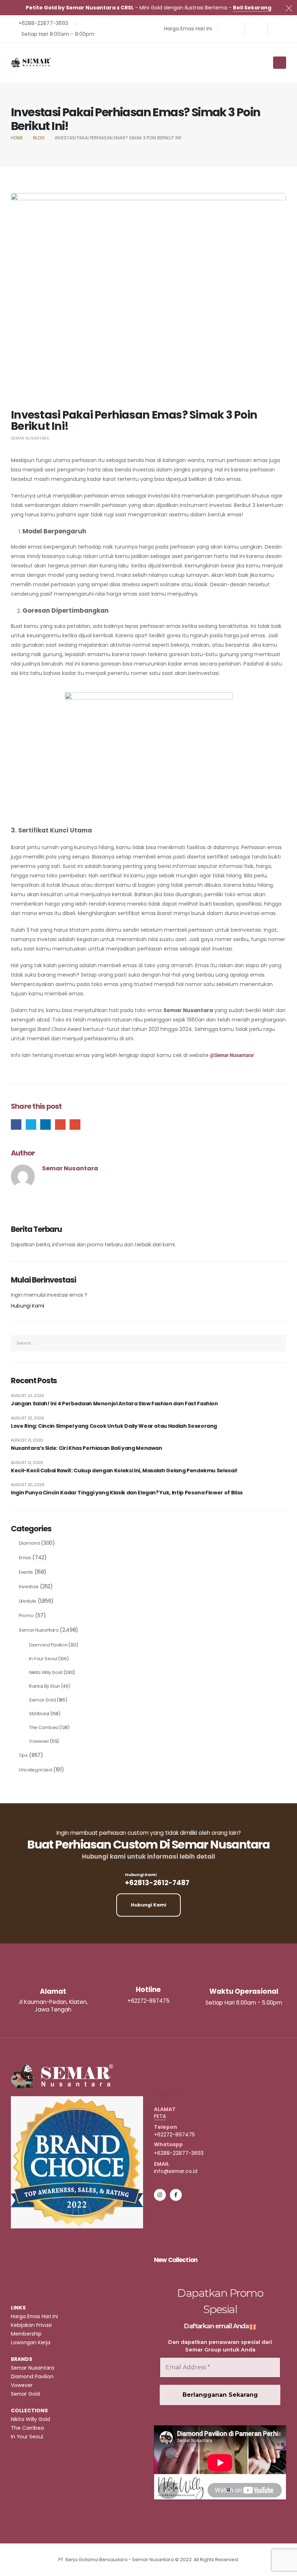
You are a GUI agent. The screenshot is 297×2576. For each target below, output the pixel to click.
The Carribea (44, 1727)
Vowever (39, 1741)
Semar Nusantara (30, 438)
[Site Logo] (31, 62)
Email (75, 1125)
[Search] (279, 1343)
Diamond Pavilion (48, 1645)
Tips (23, 1755)
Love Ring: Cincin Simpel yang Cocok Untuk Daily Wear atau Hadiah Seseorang (114, 1426)
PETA (160, 2116)
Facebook (16, 1125)
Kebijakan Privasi (31, 2325)
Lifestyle (28, 1601)
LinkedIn (45, 1125)
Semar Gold (43, 1700)
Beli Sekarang (252, 8)
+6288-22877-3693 (179, 2153)
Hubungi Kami (28, 1306)
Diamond (29, 1543)
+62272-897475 (174, 2135)
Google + (60, 1125)
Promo (26, 1616)
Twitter (31, 1125)
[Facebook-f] (176, 2195)
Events (26, 1572)
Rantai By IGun (45, 1686)
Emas (25, 1558)
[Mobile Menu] (280, 63)
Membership (26, 2334)
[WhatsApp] (279, 29)
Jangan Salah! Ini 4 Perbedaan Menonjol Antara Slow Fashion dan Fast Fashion (114, 1404)
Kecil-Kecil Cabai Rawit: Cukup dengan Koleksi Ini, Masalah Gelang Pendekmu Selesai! (124, 1471)
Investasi (29, 1587)
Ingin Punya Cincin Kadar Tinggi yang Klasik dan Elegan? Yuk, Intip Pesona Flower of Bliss (127, 1493)
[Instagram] (256, 29)
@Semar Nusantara (231, 1055)
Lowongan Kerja (31, 2342)
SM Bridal (39, 1714)
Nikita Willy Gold (46, 1672)
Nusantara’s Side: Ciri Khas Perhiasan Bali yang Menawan (87, 1448)
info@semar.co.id (176, 2171)
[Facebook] (233, 29)
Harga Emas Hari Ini (34, 2316)
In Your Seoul (43, 1659)
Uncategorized (35, 1770)
